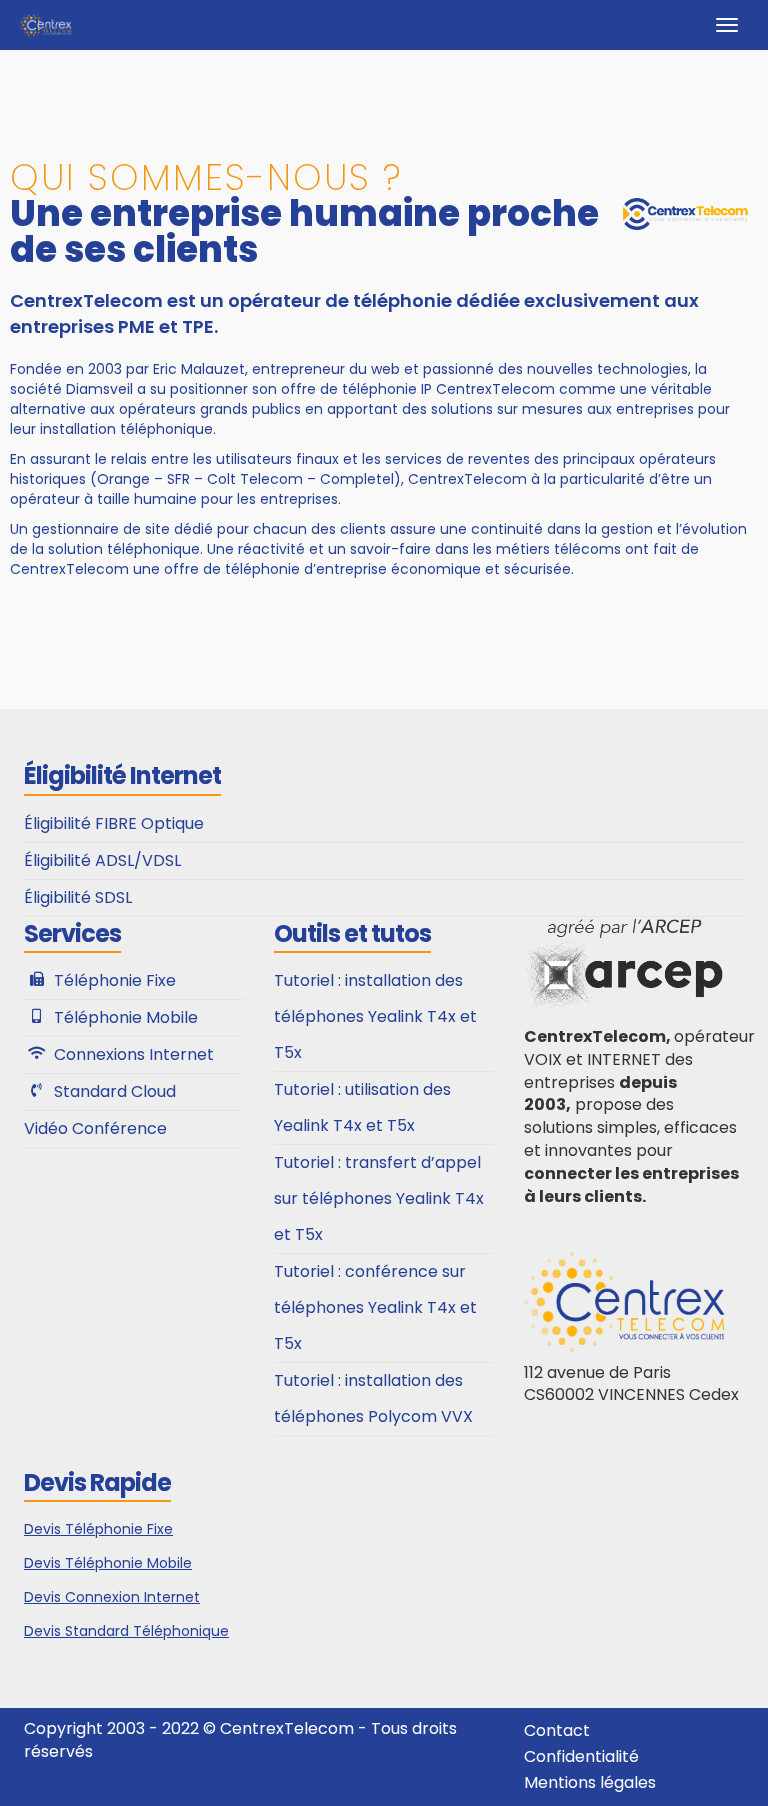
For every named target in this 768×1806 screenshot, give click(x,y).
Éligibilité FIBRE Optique (114, 823)
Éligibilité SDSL (78, 897)
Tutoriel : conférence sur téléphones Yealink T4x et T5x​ (375, 1307)
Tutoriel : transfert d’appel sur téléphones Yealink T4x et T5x (379, 1198)
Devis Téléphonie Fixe (98, 1529)
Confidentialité (581, 1756)
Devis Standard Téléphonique (126, 1631)
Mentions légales (590, 1782)
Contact (557, 1730)
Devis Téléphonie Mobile (108, 1563)
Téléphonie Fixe (115, 980)
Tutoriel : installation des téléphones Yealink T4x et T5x (375, 1016)
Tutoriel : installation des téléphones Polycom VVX (373, 1398)
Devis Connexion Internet (112, 1597)
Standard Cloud (115, 1091)
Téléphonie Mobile (126, 1017)
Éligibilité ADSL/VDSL (102, 860)
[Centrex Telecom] (45, 25)
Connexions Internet (134, 1054)
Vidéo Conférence (95, 1128)
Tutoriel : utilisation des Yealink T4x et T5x (362, 1107)
